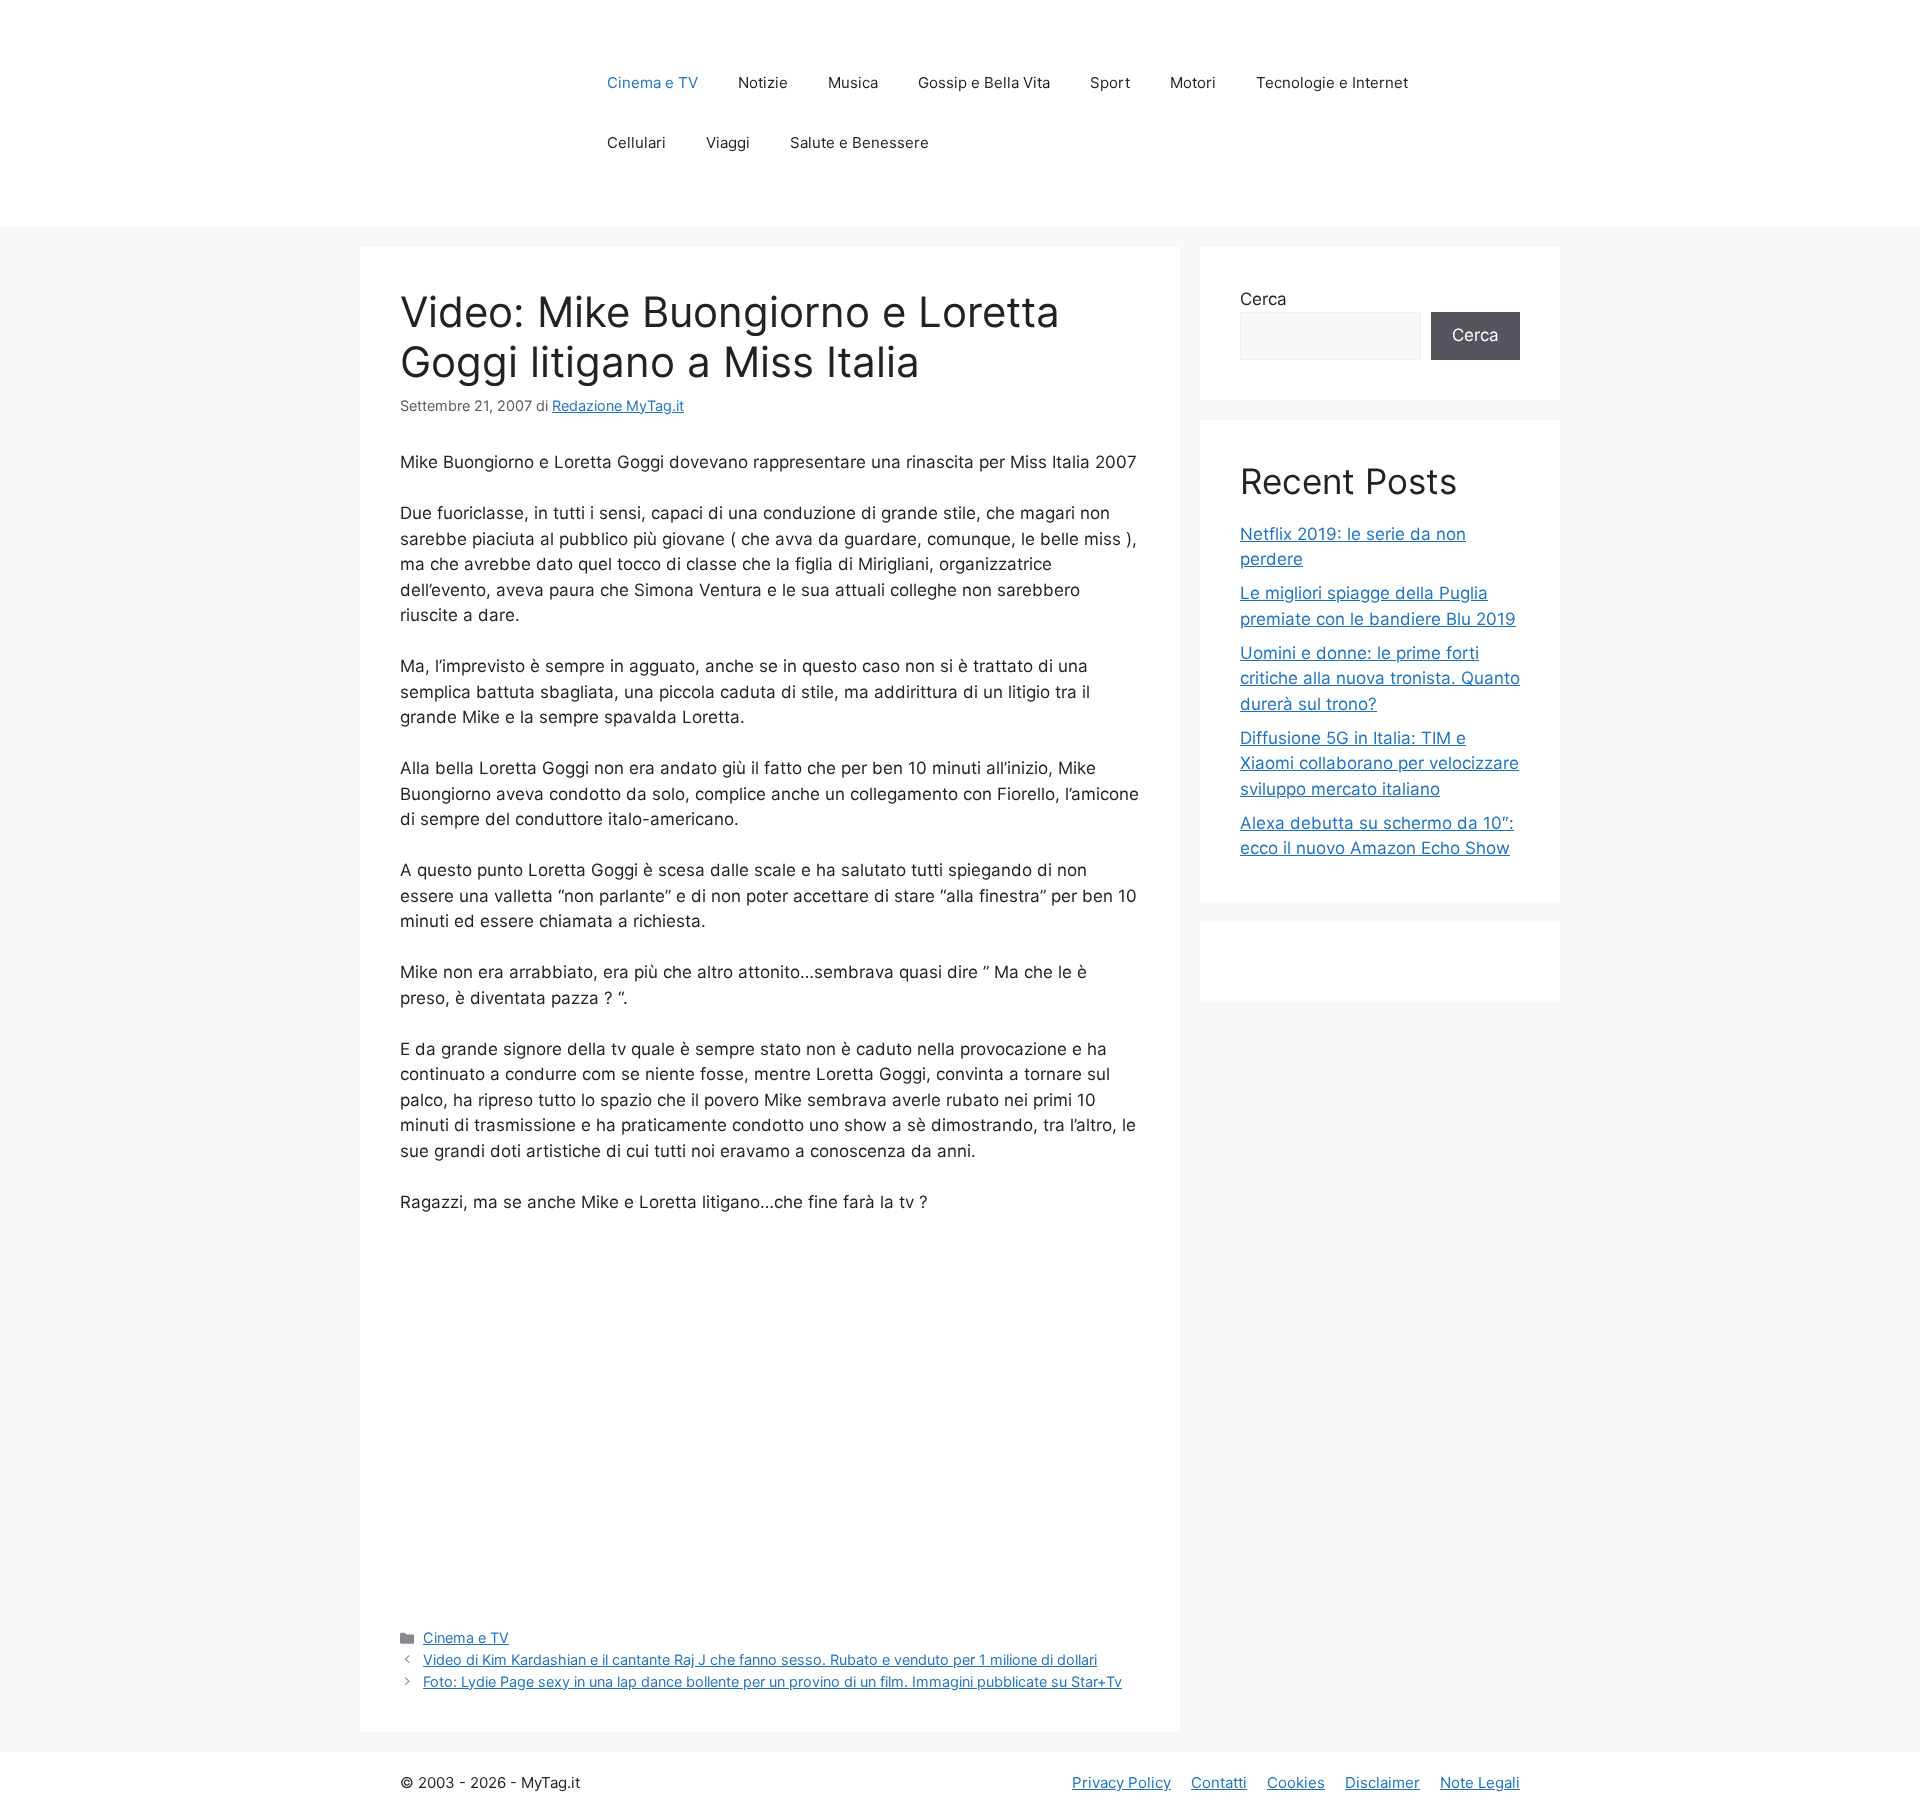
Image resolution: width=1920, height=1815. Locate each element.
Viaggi (728, 142)
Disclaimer (1382, 1782)
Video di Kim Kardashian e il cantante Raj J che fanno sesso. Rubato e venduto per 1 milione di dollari (760, 1659)
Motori (1193, 82)
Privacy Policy (1121, 1782)
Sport (1110, 82)
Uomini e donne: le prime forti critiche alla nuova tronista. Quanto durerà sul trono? (1380, 678)
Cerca (1263, 299)
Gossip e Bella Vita (984, 82)
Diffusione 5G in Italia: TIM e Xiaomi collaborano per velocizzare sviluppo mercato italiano (1379, 763)
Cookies (1296, 1782)
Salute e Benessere (859, 142)
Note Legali (1480, 1782)
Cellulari (636, 142)
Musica (853, 82)
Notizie (763, 82)
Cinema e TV (652, 82)
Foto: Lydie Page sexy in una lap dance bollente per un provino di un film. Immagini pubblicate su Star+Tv (772, 1681)
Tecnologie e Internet (1332, 82)
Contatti (1219, 1782)
